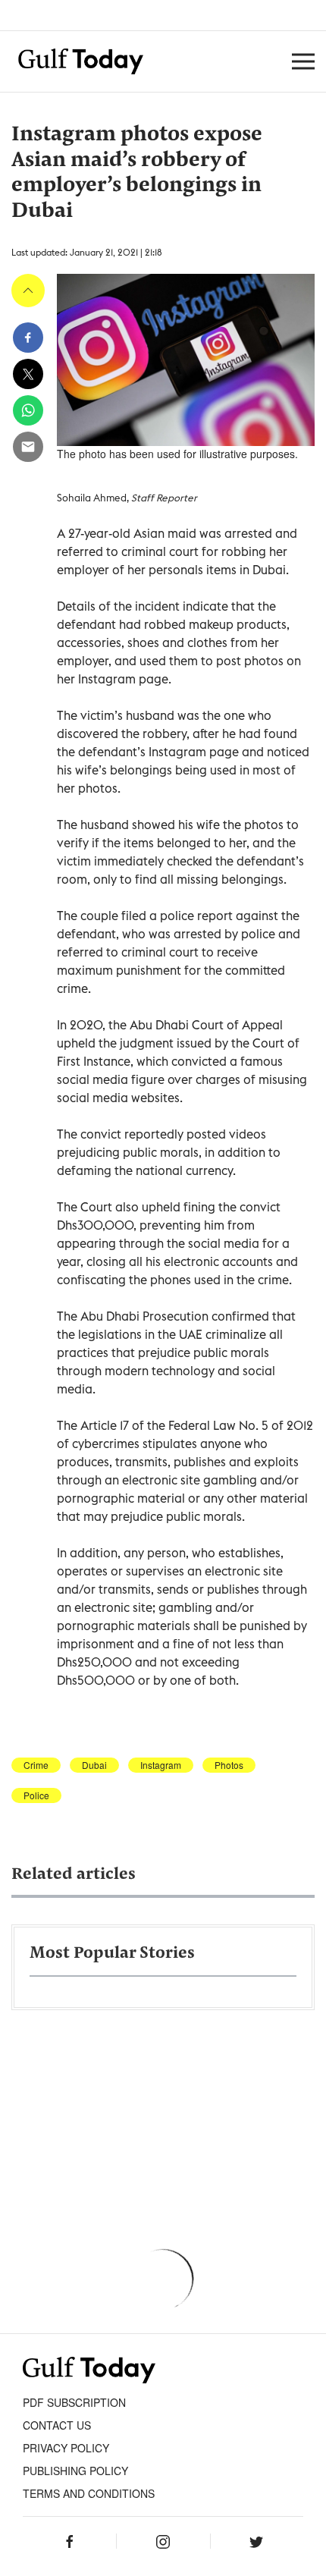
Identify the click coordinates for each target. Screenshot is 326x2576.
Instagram (161, 1765)
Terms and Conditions (89, 2493)
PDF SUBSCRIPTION (74, 2402)
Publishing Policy (75, 2471)
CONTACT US (57, 2425)
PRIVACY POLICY (66, 2448)
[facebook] (28, 338)
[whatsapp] (28, 410)
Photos (229, 1765)
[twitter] (28, 374)
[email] (28, 447)
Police (36, 1795)
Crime (36, 1765)
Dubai (94, 1765)
